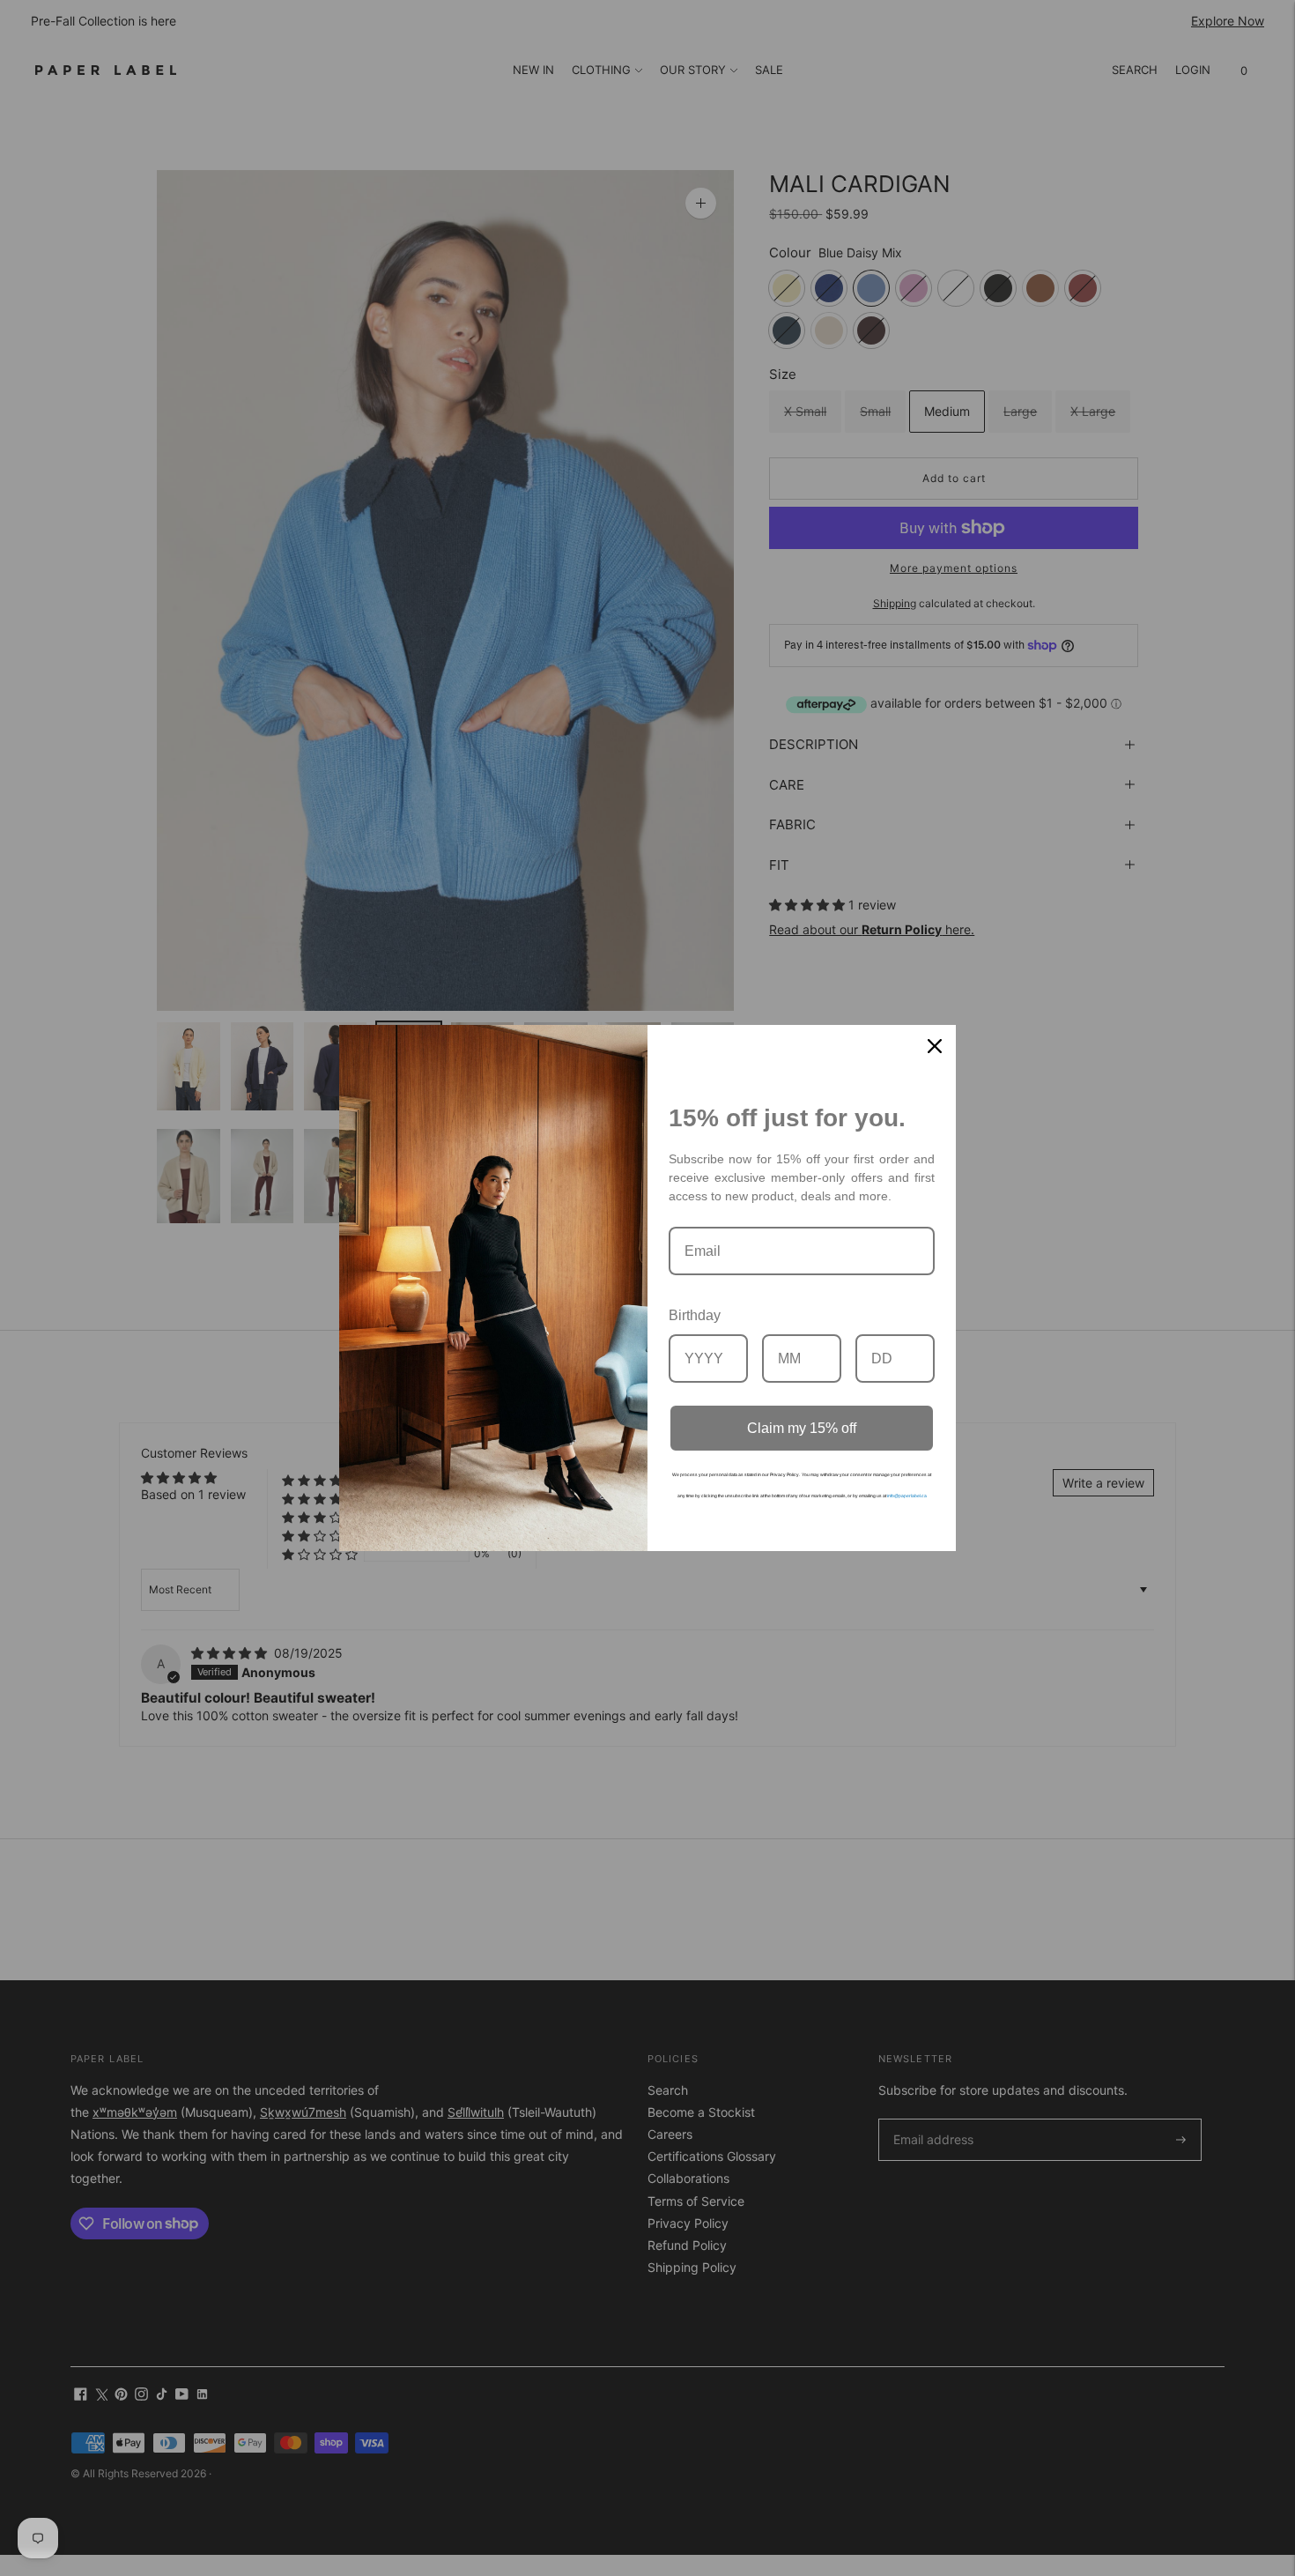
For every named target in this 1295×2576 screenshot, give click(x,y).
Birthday (695, 1315)
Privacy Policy (784, 1474)
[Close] (935, 1046)
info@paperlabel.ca (907, 1496)
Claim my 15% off (802, 1428)
